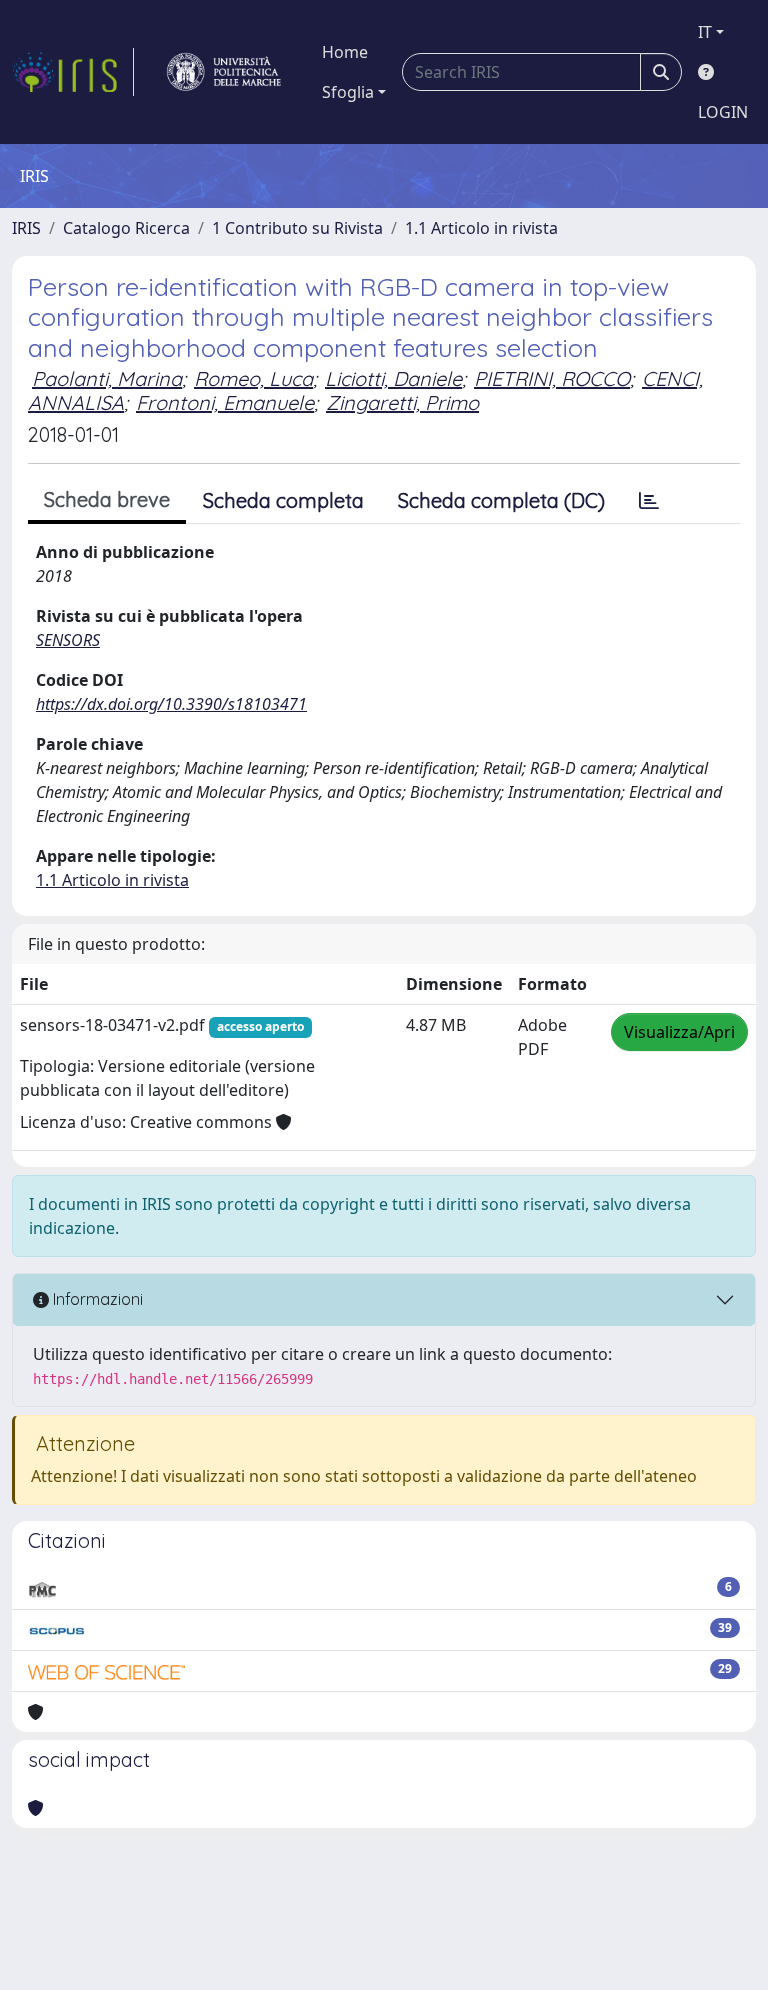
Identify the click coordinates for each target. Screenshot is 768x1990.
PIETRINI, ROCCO (552, 378)
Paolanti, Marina (107, 378)
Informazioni (96, 1299)
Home (345, 52)
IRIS (26, 228)
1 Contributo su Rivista (297, 228)
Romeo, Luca (253, 378)
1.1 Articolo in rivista (481, 228)
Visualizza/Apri (679, 1032)
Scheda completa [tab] (283, 500)
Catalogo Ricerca (126, 228)
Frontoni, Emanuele (225, 402)
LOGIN (723, 112)
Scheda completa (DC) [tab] (501, 500)
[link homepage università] (224, 72)
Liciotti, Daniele (393, 378)
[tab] (649, 501)
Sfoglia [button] (348, 92)
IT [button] (705, 32)
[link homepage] (73, 72)
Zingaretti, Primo (402, 402)
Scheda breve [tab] (107, 499)
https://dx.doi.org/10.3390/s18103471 (171, 704)
